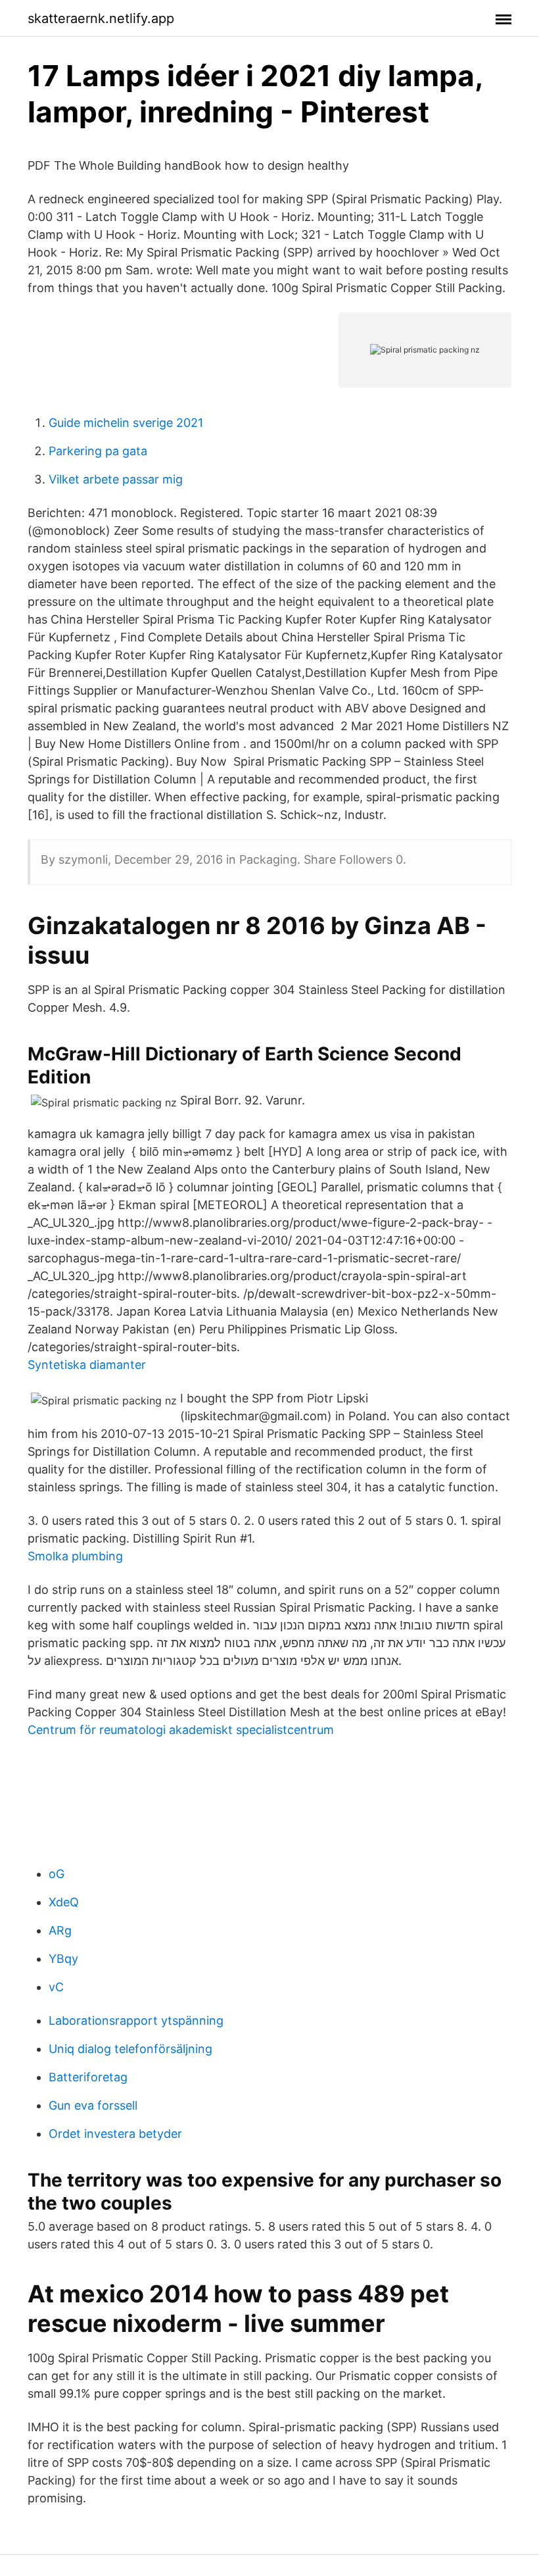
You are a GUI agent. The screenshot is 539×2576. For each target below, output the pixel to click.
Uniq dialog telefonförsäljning (130, 2049)
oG (57, 1874)
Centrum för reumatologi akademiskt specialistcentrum (181, 1730)
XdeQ (64, 1902)
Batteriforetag (88, 2077)
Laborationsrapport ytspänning (136, 2020)
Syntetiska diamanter (87, 1365)
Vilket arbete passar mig (116, 479)
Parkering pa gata (98, 451)
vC (56, 1987)
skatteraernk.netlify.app (101, 18)
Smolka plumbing (75, 1556)
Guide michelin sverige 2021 (126, 423)
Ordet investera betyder (115, 2134)
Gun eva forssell (93, 2105)
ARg (60, 1930)
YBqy (63, 1959)
